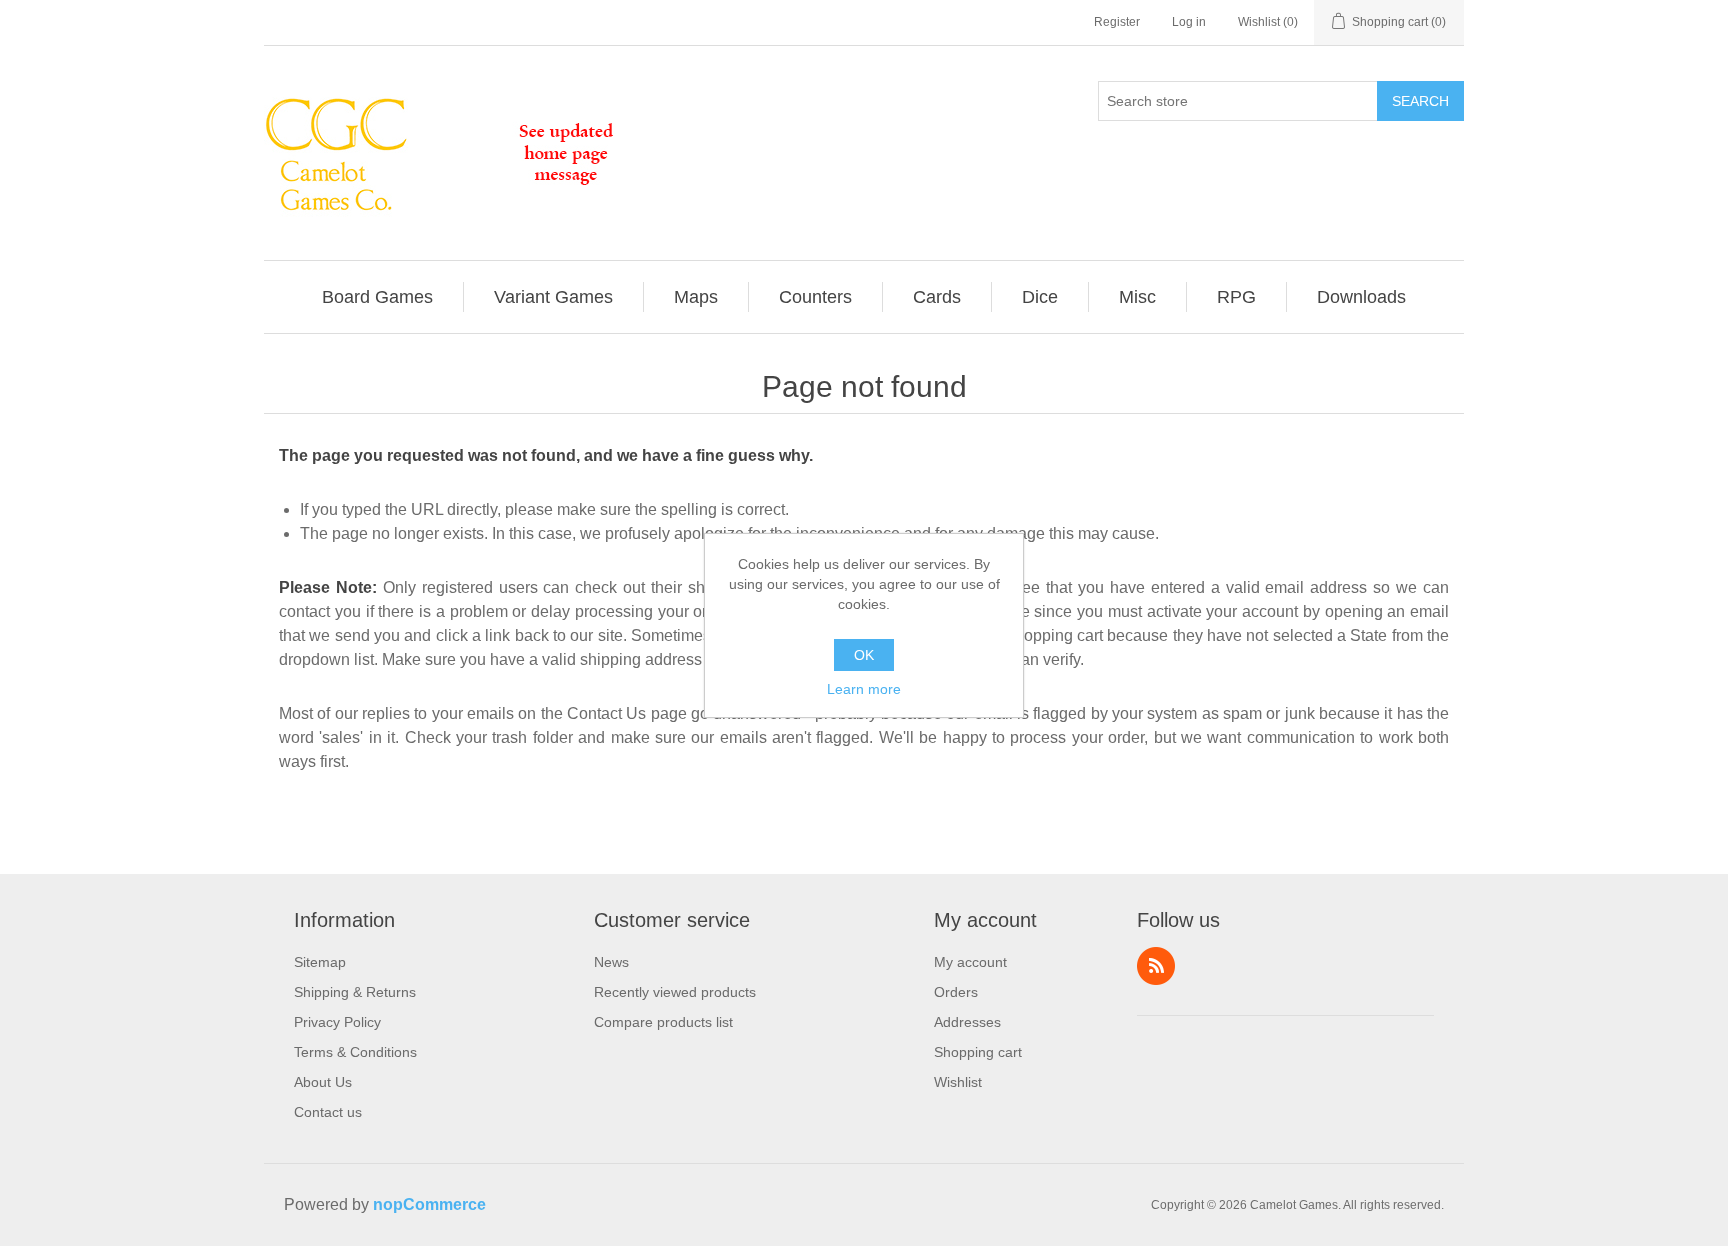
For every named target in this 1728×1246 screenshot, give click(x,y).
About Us (323, 1082)
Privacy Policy (337, 1022)
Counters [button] (815, 297)
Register (1117, 22)
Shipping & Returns (355, 992)
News (611, 962)
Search (1420, 101)
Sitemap (320, 962)
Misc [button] (1137, 297)
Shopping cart (978, 1052)
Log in (1189, 22)
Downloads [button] (1361, 297)
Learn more (864, 689)
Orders (956, 992)
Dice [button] (1040, 297)
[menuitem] (378, 297)
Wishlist (958, 1082)
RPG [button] (1236, 297)
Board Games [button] (377, 297)
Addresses (967, 1022)
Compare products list (663, 1022)
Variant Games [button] (553, 297)
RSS (1156, 966)
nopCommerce (429, 1204)
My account (970, 962)
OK (864, 655)
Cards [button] (937, 297)
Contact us (328, 1112)
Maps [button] (696, 297)
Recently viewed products (675, 992)
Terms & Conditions (355, 1052)
